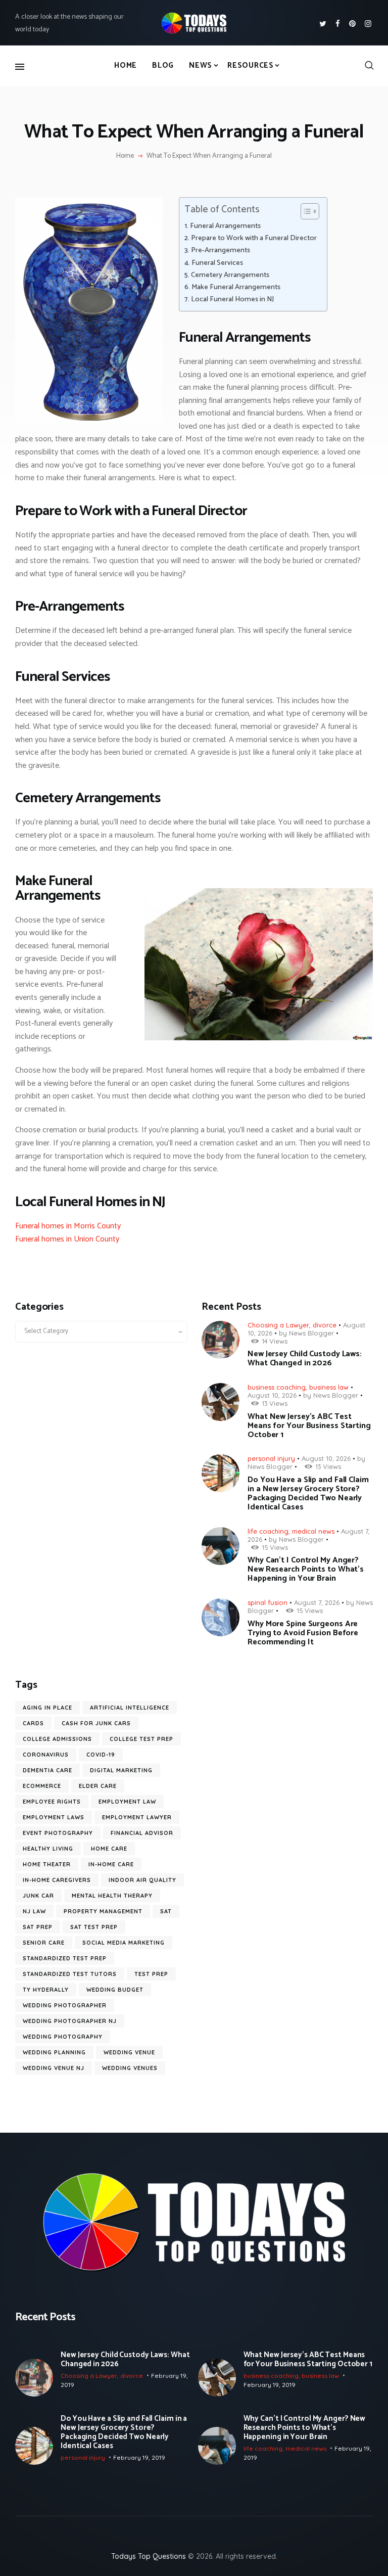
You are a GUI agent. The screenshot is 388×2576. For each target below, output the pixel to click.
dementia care (47, 1770)
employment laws (54, 1817)
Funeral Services (217, 263)
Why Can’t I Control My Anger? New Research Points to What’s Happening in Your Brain (306, 1570)
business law (329, 1387)
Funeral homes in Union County (67, 1239)
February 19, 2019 (270, 2385)
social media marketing (124, 1943)
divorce (325, 1325)
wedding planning (54, 2052)
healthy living (48, 1849)
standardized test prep (65, 1958)
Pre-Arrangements (221, 250)
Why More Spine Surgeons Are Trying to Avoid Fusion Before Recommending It (303, 1633)
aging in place (47, 1708)
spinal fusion (268, 1602)
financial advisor (142, 1833)
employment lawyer (137, 1817)
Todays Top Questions (149, 2556)
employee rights (52, 1802)
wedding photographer (65, 2005)
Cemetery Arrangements (230, 275)
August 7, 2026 (317, 1602)
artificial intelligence (130, 1708)
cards (33, 1723)
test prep (151, 1974)
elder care (98, 1786)
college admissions (57, 1739)
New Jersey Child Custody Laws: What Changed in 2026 (305, 1359)
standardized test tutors (70, 1974)
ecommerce (42, 1786)
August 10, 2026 (272, 1395)
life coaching (268, 1531)
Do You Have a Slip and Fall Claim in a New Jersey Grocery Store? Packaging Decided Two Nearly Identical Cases (308, 1494)
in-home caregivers (57, 1880)
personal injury (271, 1458)
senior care (44, 1943)
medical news (313, 1531)
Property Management (103, 1911)
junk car (38, 1896)
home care (109, 1849)
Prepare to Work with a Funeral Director (254, 238)
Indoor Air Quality (142, 1880)
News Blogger (311, 1333)
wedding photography (63, 2037)
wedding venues (130, 2068)
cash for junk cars (96, 1723)
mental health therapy (112, 1896)
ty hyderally (46, 1990)
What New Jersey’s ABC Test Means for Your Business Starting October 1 (309, 1426)
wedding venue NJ (54, 2068)
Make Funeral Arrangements (236, 287)
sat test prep (94, 1927)
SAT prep (38, 1927)
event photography (58, 1833)
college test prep (141, 1739)
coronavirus (46, 1755)
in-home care (111, 1864)
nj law (34, 1911)
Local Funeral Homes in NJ (232, 300)
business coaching (277, 1387)
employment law (127, 1802)
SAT (166, 1911)
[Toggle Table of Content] (305, 211)
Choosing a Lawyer (278, 1325)
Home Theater (47, 1864)
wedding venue (129, 2052)
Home (125, 156)
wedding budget (115, 1990)
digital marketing (121, 1770)
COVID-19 (101, 1755)
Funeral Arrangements (225, 226)
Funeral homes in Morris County (68, 1226)
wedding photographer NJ (70, 2021)
